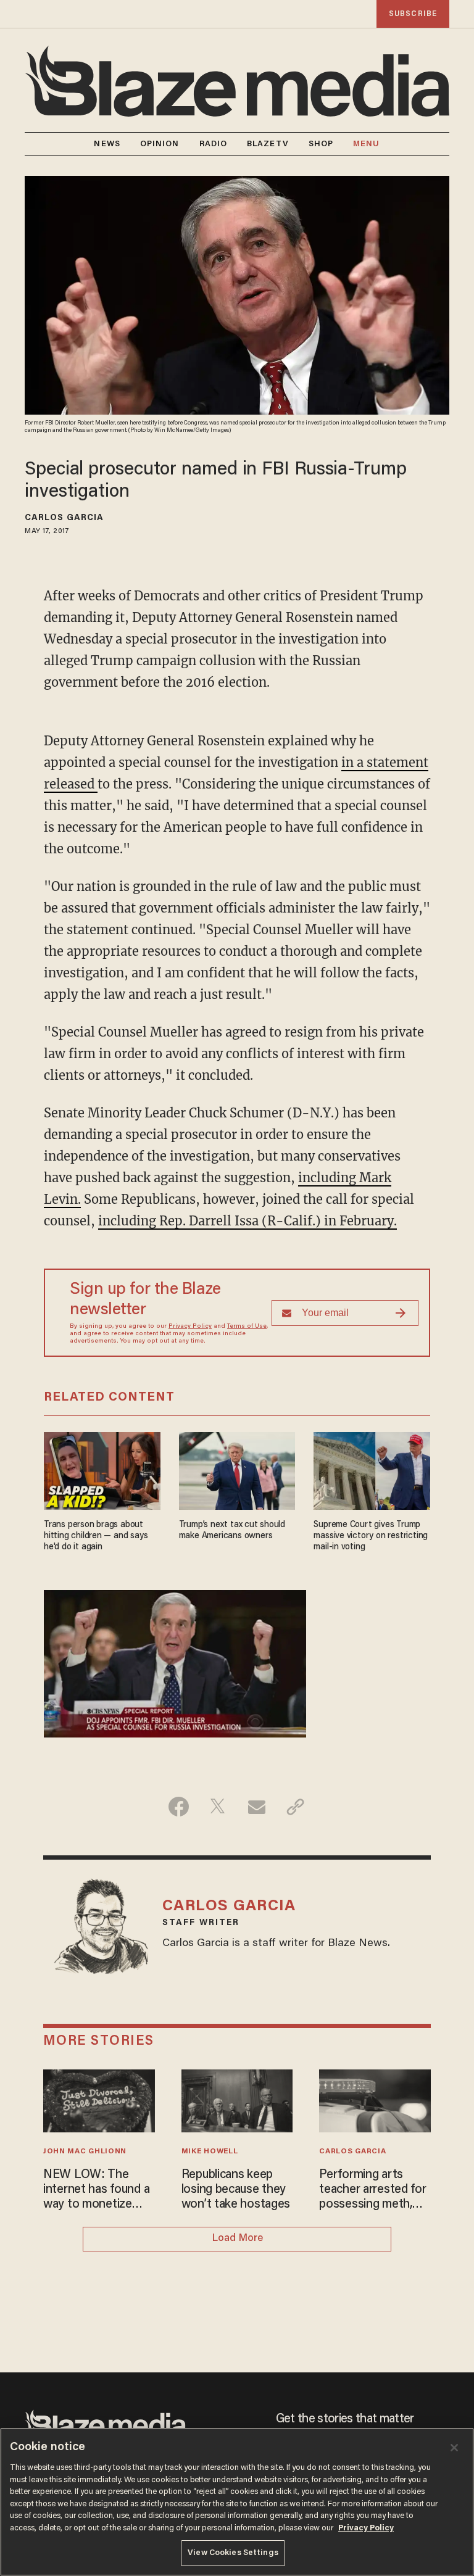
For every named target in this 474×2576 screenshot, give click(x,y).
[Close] (454, 2448)
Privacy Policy (190, 1327)
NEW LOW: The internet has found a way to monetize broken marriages (96, 2190)
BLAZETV (268, 144)
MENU (366, 144)
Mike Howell (210, 2151)
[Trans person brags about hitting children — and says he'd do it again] (102, 1469)
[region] (237, 2502)
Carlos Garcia (64, 518)
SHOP (321, 144)
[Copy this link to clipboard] (295, 1807)
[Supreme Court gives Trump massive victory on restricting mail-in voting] (372, 1469)
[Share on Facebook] (179, 1807)
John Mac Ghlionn (85, 2151)
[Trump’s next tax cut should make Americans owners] (237, 1469)
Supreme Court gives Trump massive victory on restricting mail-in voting (371, 1536)
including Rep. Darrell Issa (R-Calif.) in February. (247, 1221)
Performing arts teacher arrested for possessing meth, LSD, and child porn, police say (372, 2190)
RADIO (214, 144)
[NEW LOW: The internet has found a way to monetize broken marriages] (99, 2099)
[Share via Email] (256, 1807)
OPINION (160, 144)
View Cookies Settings (233, 2553)
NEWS (107, 144)
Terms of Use (247, 1327)
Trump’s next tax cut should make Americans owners (232, 1530)
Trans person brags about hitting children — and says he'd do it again (96, 1536)
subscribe (413, 14)
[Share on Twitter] (218, 1807)
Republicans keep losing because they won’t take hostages (236, 2190)
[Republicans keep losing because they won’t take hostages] (237, 2099)
